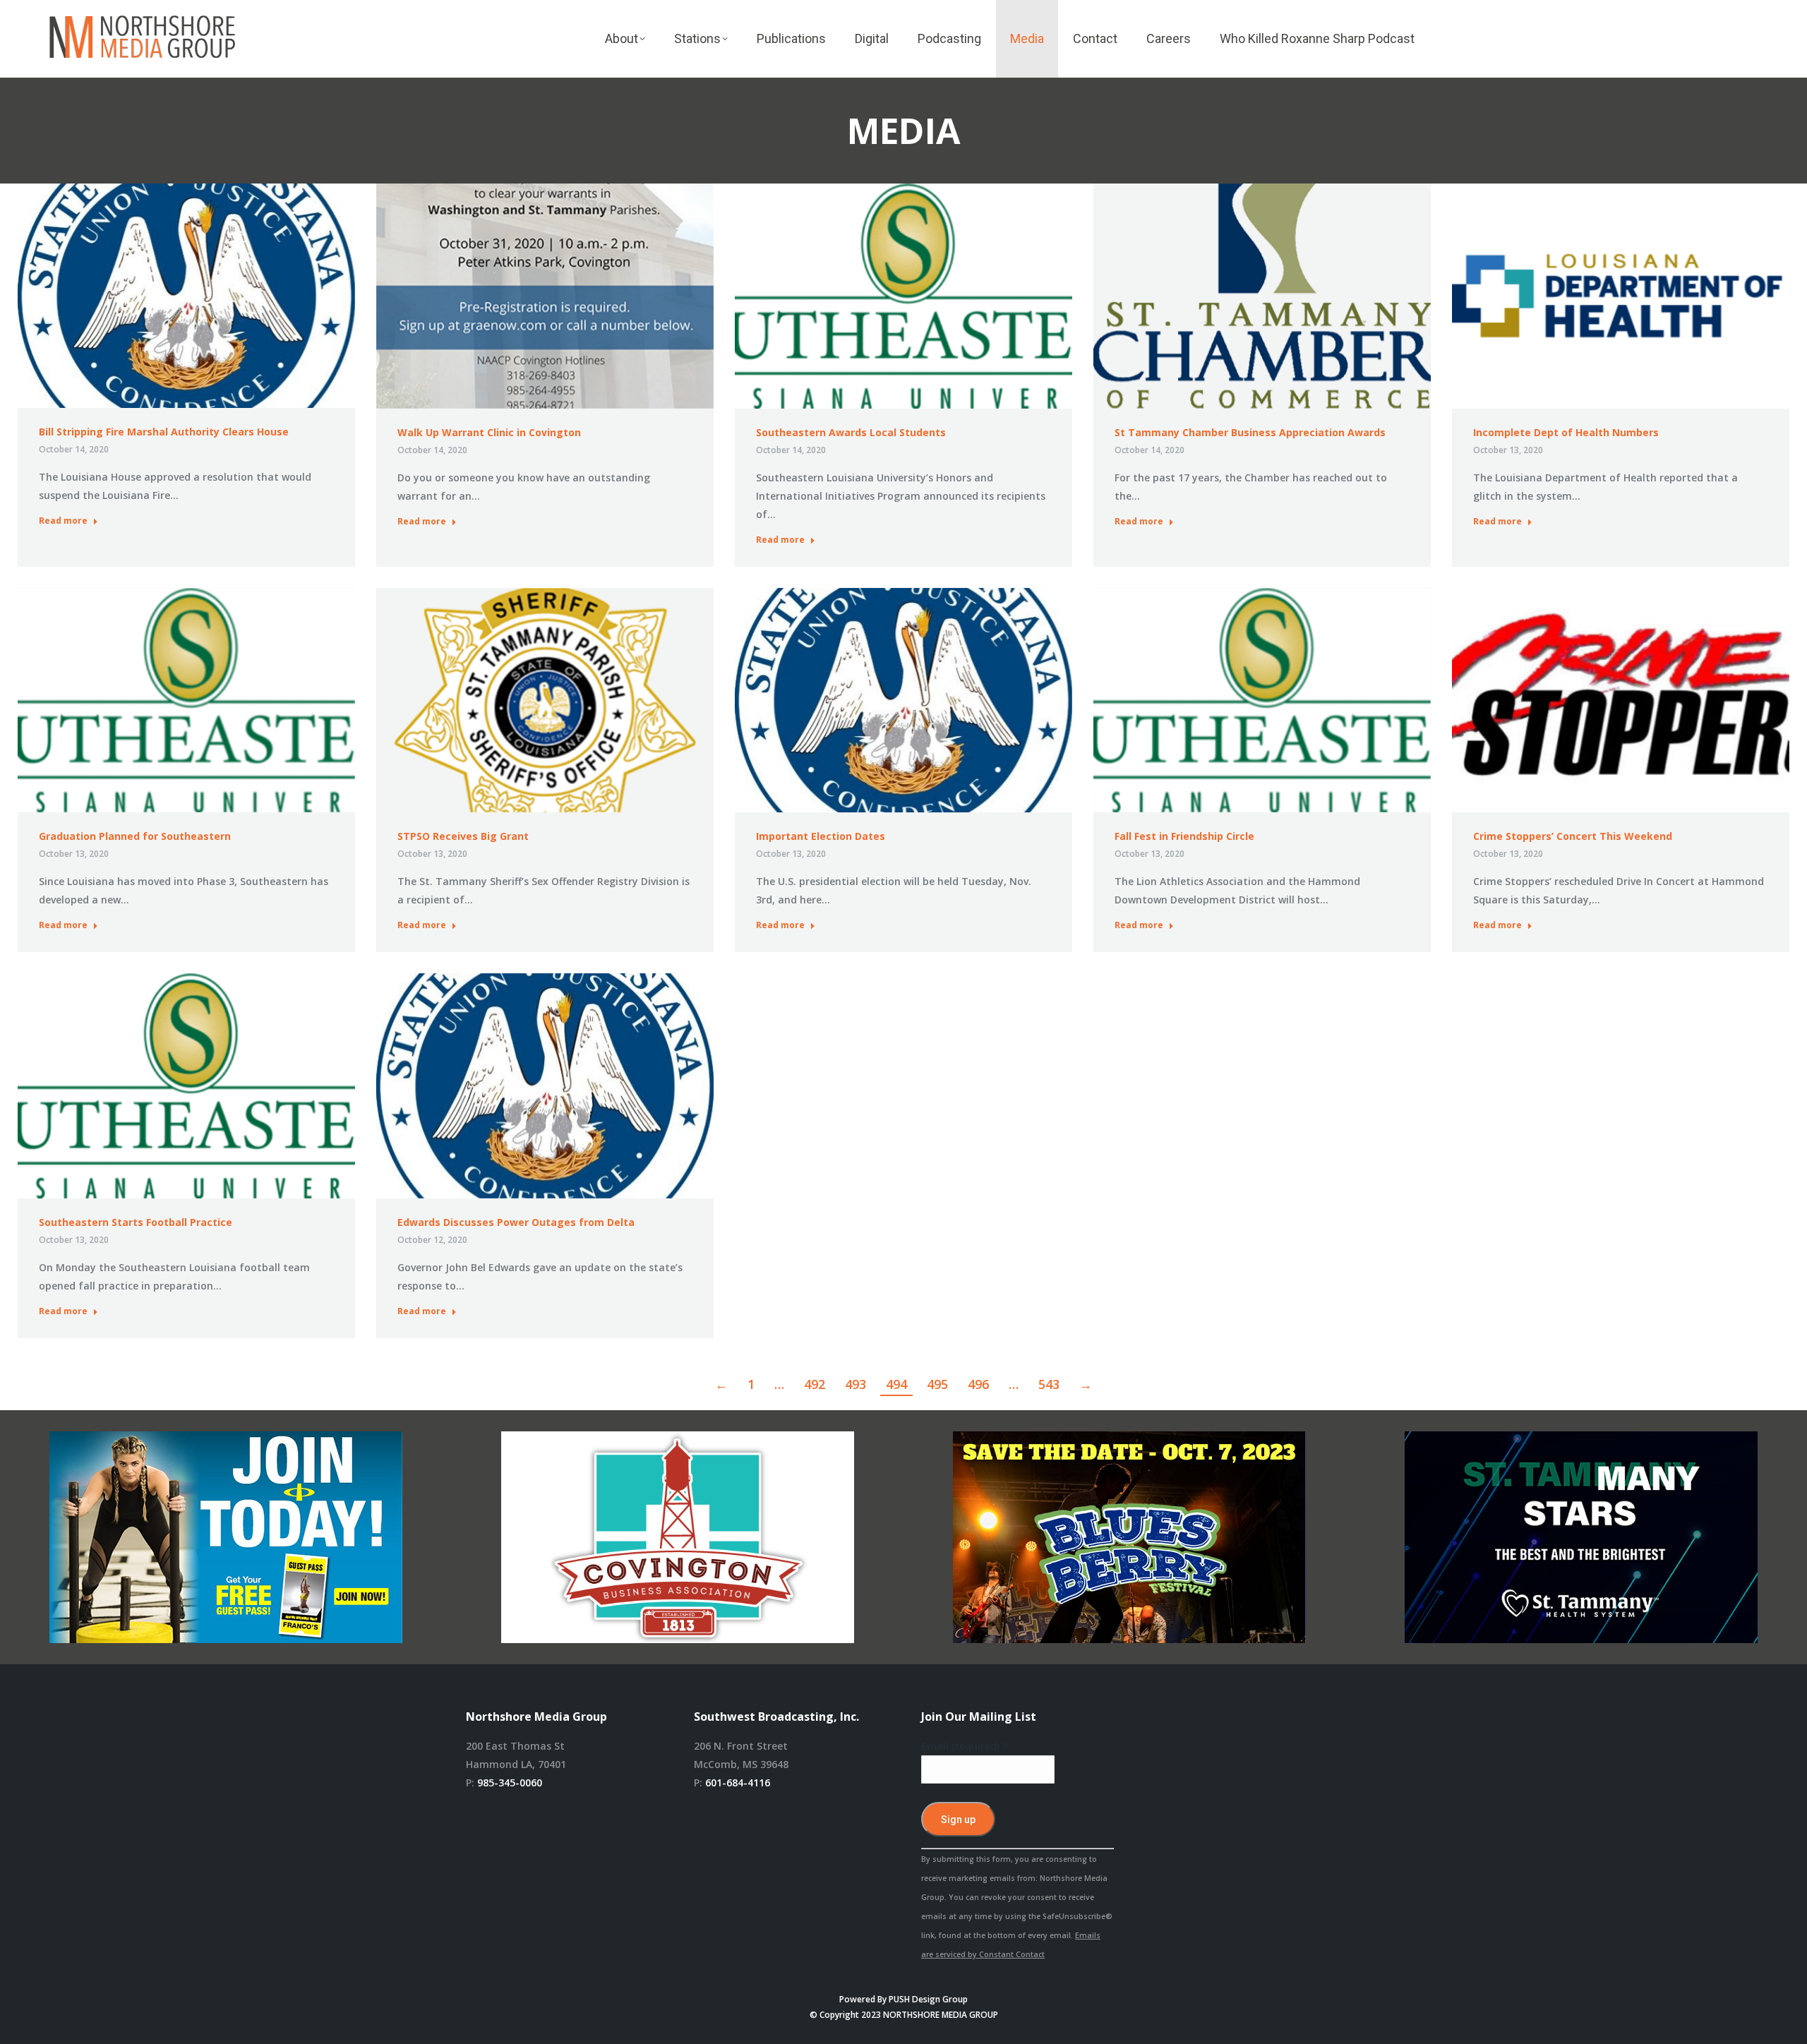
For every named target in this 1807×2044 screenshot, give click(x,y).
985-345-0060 (510, 1783)
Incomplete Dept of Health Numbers (1566, 432)
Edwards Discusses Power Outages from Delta (516, 1222)
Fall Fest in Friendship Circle (1184, 836)
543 (1049, 1384)
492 (815, 1384)
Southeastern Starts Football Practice (136, 1222)
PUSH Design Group (928, 1999)
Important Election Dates (821, 836)
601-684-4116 (738, 1783)
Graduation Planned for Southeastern (135, 836)
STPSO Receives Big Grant (463, 836)
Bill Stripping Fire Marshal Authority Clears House (164, 432)
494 (896, 1384)
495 (937, 1384)
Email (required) (965, 1746)
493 (856, 1384)
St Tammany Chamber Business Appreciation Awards (1250, 432)
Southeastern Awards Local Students (851, 432)
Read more (63, 521)
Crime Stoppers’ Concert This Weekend (1573, 836)
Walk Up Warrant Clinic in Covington (489, 432)
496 (978, 1384)
